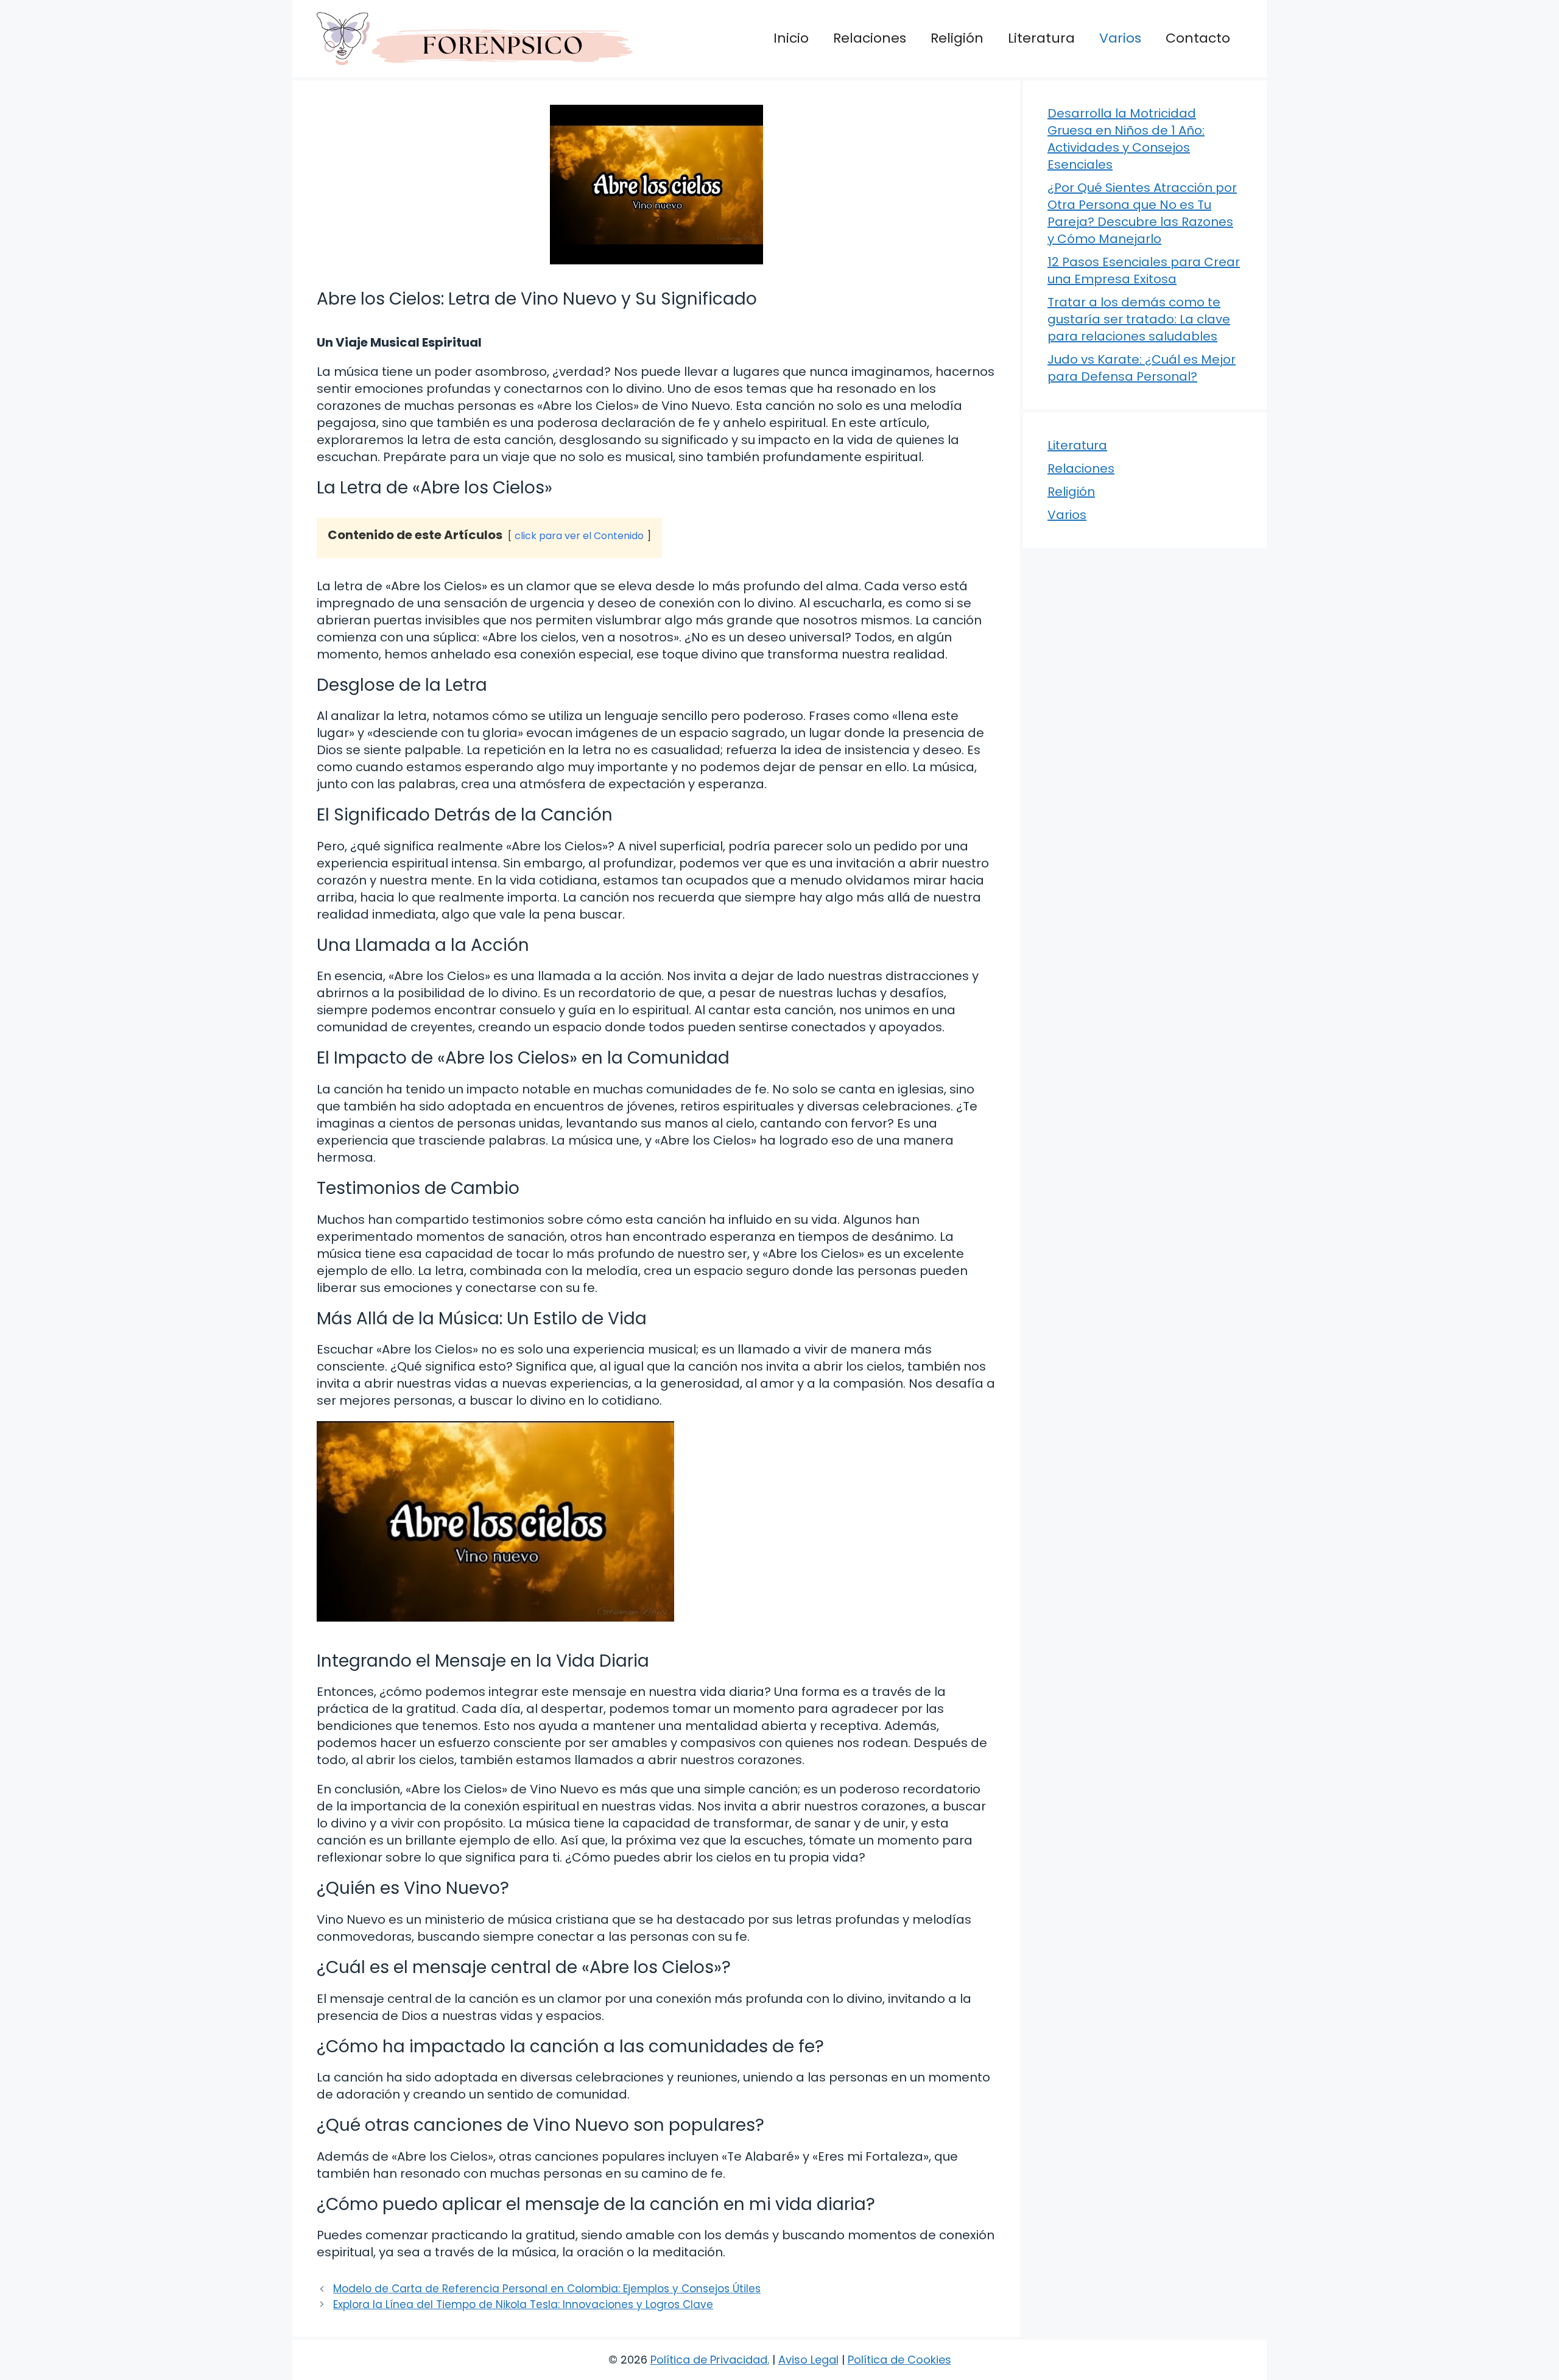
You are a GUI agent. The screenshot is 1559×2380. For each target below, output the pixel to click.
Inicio (791, 38)
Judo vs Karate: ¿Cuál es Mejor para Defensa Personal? (1142, 368)
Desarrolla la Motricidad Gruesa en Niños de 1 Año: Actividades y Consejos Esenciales (1126, 139)
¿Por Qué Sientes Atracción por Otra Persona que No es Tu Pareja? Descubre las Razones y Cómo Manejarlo (1142, 213)
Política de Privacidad (709, 2360)
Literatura (1041, 38)
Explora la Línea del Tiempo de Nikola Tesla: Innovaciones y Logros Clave (523, 2304)
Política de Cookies (899, 2360)
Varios (1120, 38)
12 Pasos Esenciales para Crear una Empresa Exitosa (1144, 270)
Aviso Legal (808, 2360)
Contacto (1198, 38)
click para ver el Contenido (579, 536)
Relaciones (870, 38)
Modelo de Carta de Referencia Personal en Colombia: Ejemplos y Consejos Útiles (547, 2289)
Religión (957, 38)
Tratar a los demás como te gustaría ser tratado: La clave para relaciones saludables (1139, 319)
